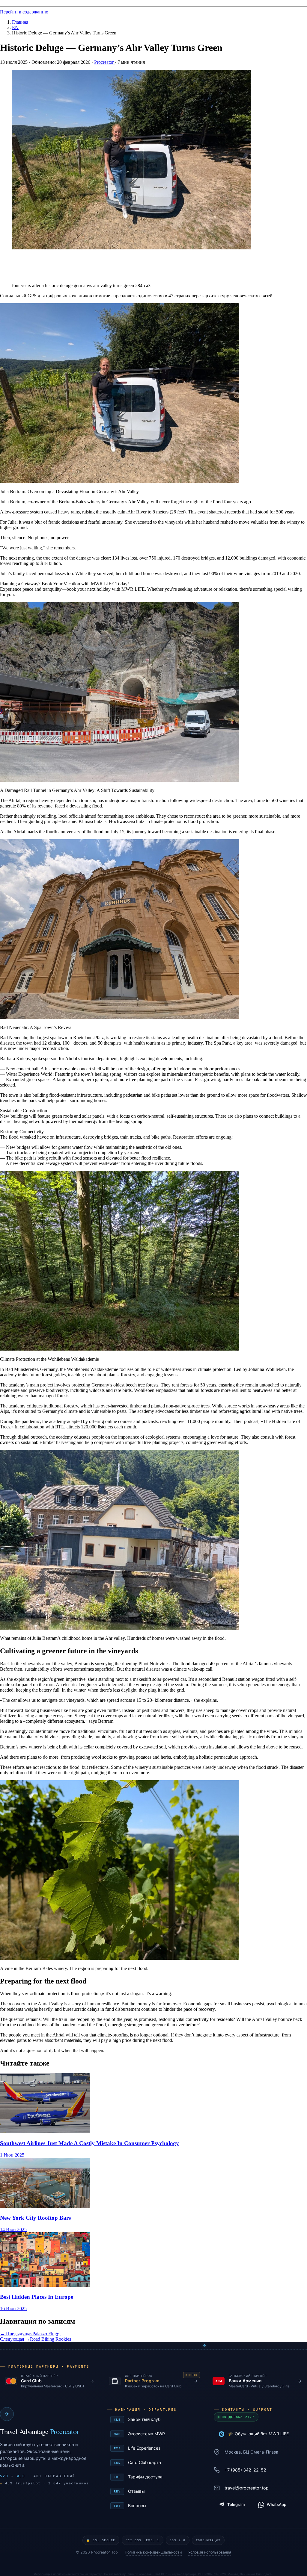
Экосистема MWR (155, 2434)
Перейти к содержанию (24, 12)
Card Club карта (155, 2462)
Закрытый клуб (155, 2419)
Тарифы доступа (155, 2477)
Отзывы (155, 2491)
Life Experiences (155, 2448)
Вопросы (155, 2505)
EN (15, 27)
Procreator (104, 62)
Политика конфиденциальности (153, 2552)
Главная (20, 22)
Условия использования (210, 2552)
